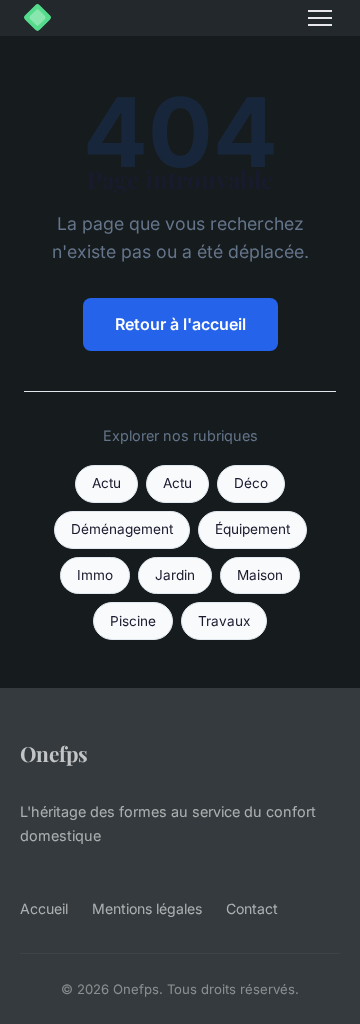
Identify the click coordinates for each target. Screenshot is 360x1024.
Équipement (252, 529)
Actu (106, 483)
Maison (260, 575)
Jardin (175, 575)
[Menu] (320, 18)
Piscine (133, 621)
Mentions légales (147, 908)
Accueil (44, 908)
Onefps (54, 753)
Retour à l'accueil (180, 324)
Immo (95, 575)
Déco (251, 483)
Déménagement (122, 529)
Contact (252, 908)
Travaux (224, 621)
